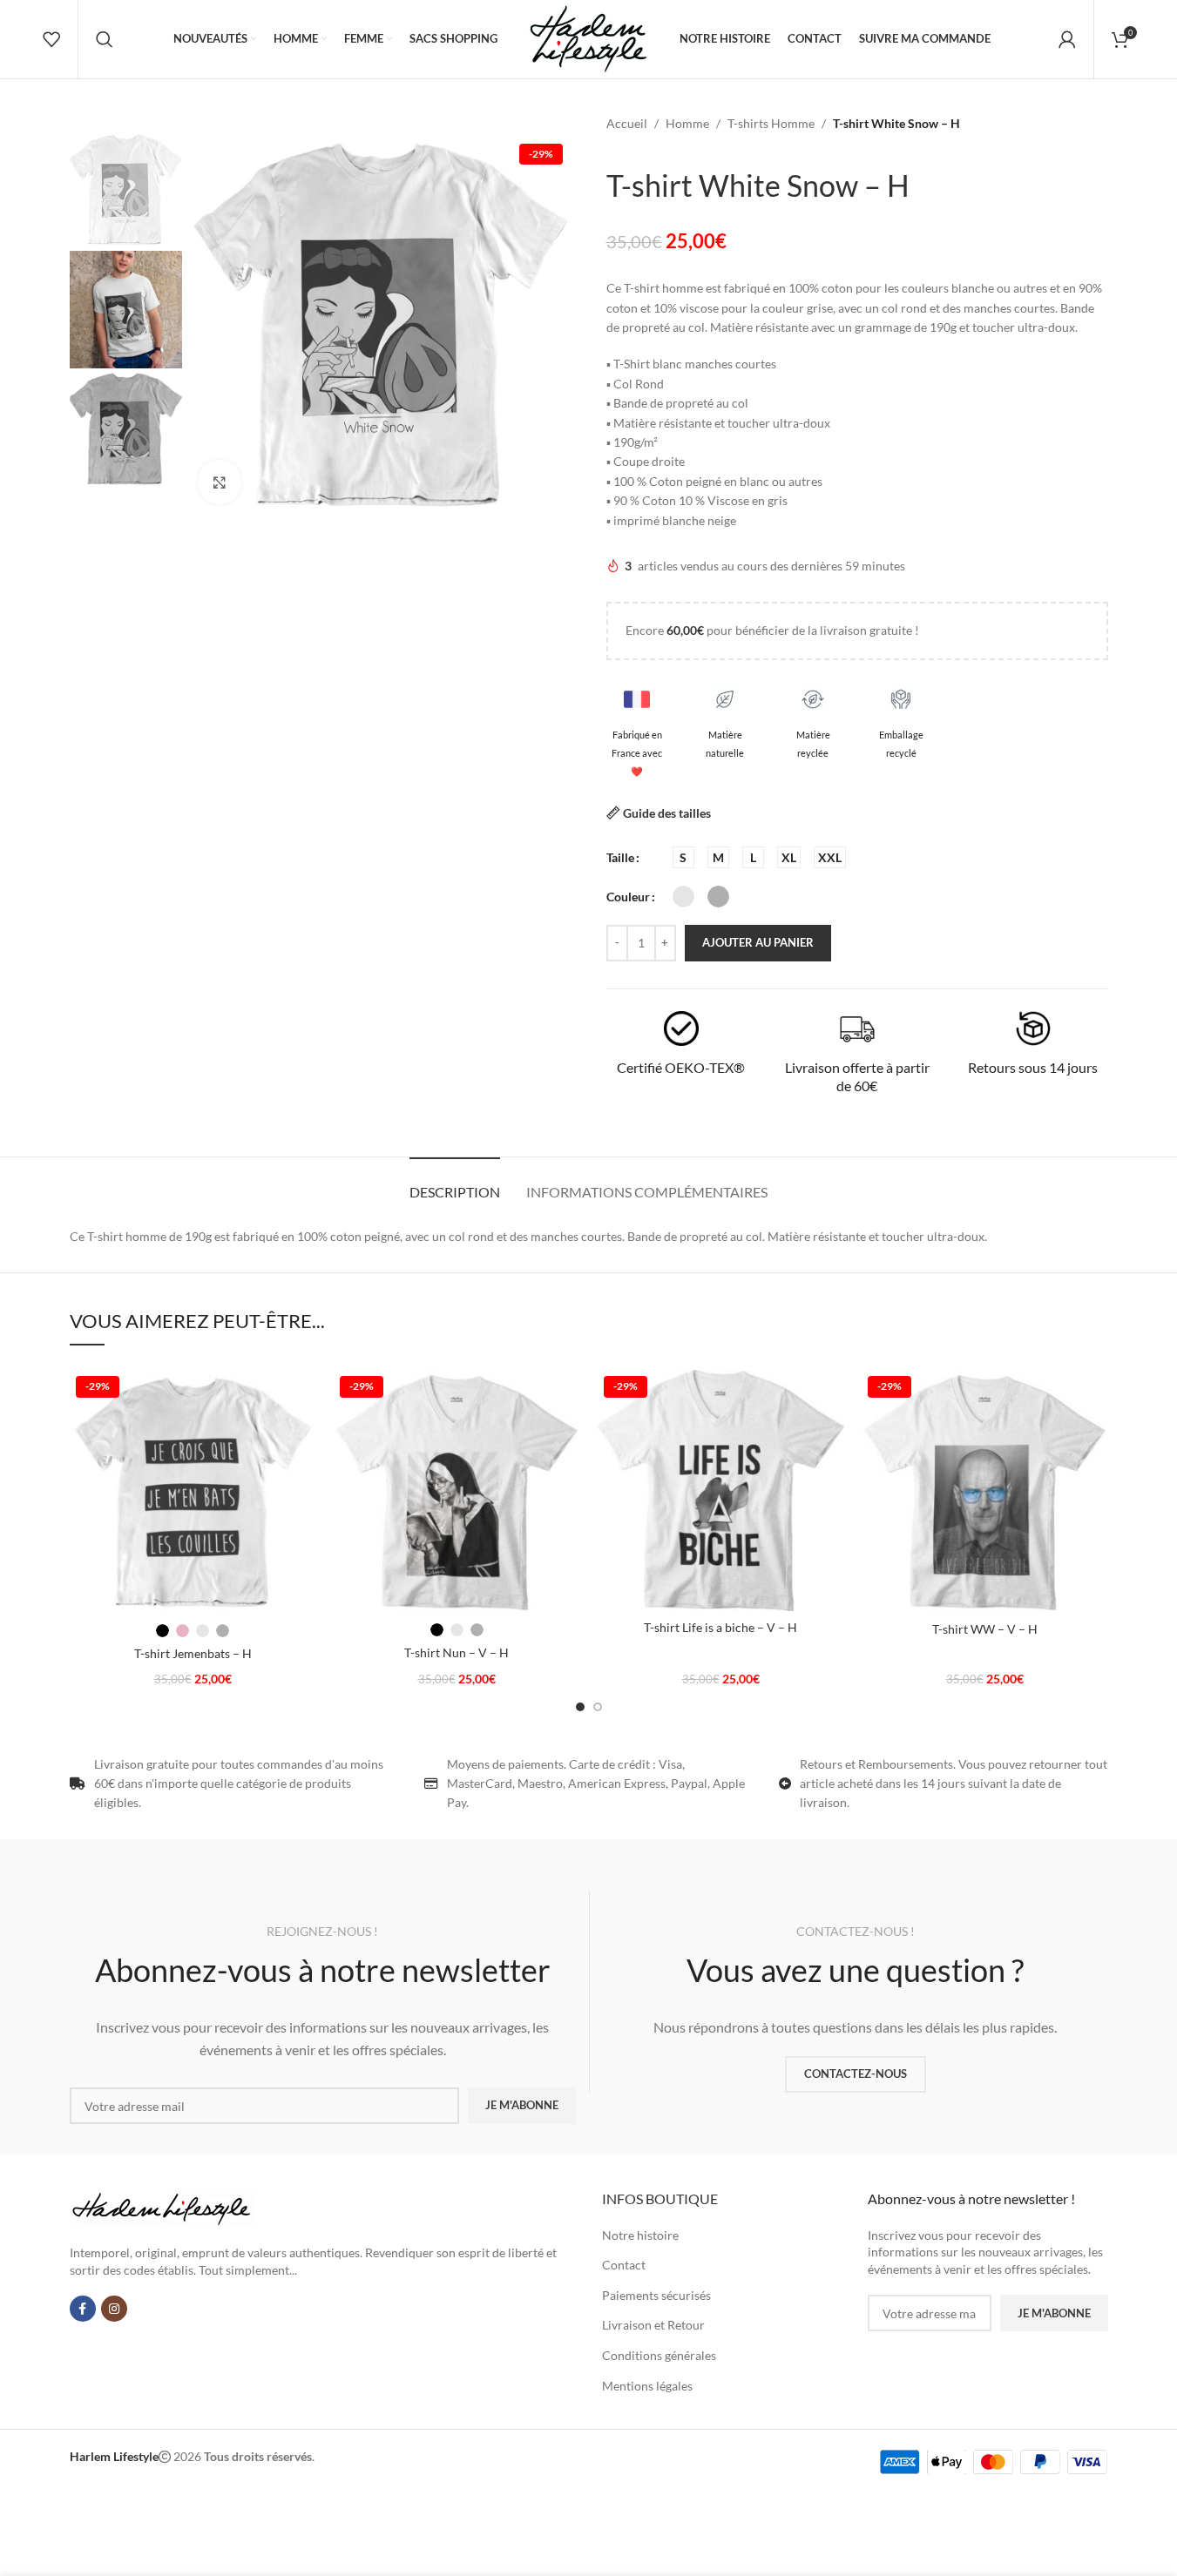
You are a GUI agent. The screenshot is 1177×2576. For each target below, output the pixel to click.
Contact (624, 2265)
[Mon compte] (1067, 39)
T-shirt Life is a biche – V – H (720, 1627)
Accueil (627, 123)
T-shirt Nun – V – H (457, 1652)
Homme (687, 123)
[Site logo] (588, 38)
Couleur (628, 897)
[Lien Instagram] (114, 2309)
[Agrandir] (220, 482)
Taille (620, 857)
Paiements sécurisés (656, 2295)
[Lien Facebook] (83, 2309)
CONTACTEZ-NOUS (856, 2074)
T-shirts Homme (771, 123)
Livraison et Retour (653, 2325)
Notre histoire (640, 2235)
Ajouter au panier (758, 942)
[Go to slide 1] (580, 1707)
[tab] (455, 1183)
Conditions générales (659, 2355)
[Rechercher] (105, 39)
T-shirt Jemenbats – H (193, 1653)
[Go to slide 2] (598, 1707)
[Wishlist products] (51, 39)
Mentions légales (647, 2386)
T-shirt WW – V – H (985, 1629)
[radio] (683, 857)
